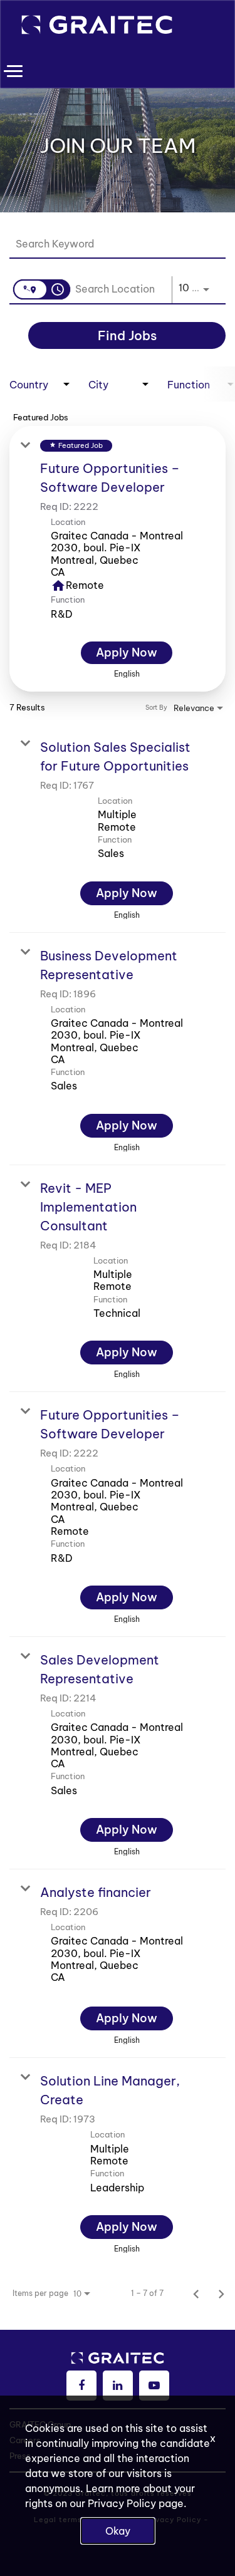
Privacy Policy (122, 2503)
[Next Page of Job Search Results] (221, 2293)
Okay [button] (118, 2531)
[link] (118, 559)
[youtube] (154, 2386)
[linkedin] (118, 2386)
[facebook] (81, 2386)
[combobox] (111, 244)
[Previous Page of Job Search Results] (196, 2293)
